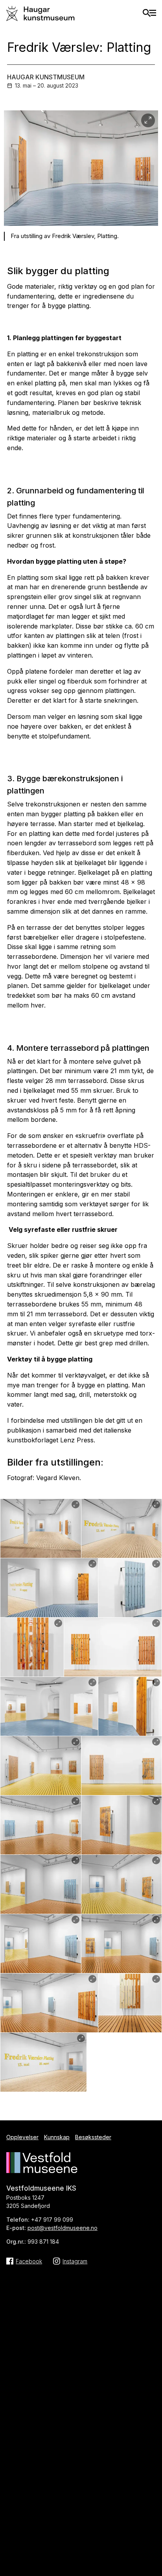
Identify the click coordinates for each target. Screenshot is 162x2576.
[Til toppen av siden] (152, 2505)
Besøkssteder (93, 2137)
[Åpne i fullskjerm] (148, 120)
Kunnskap (57, 2137)
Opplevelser (22, 2137)
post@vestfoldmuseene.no (63, 2228)
